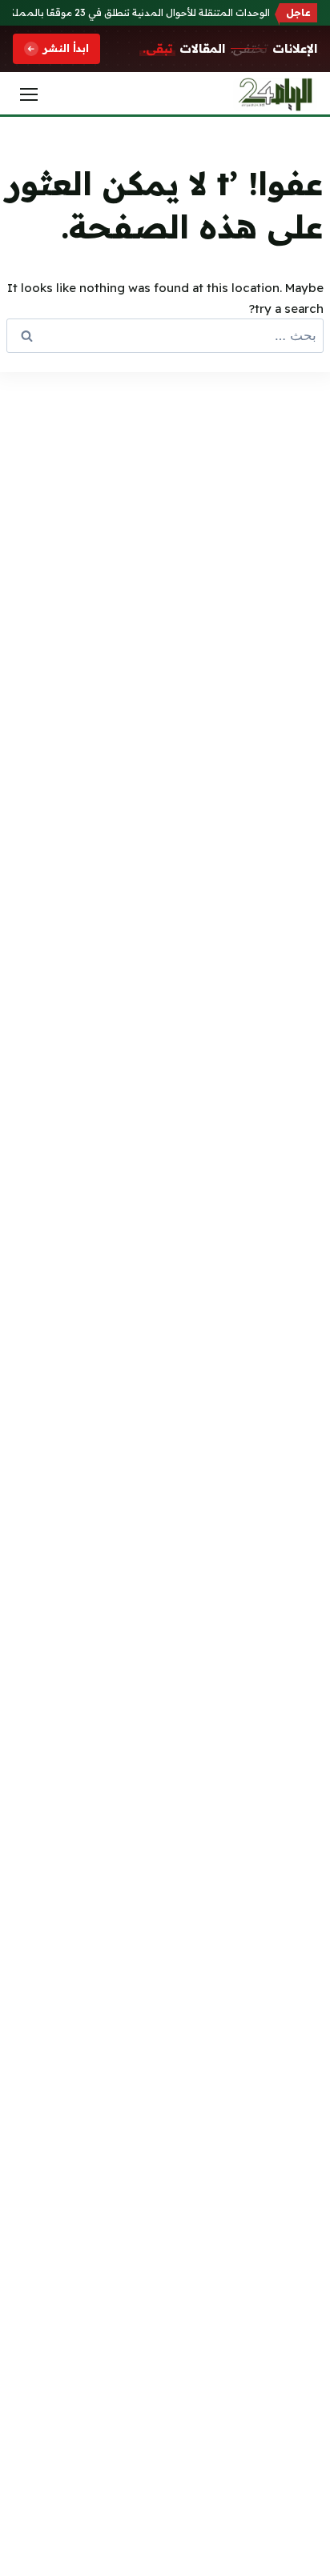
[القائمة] (29, 94)
